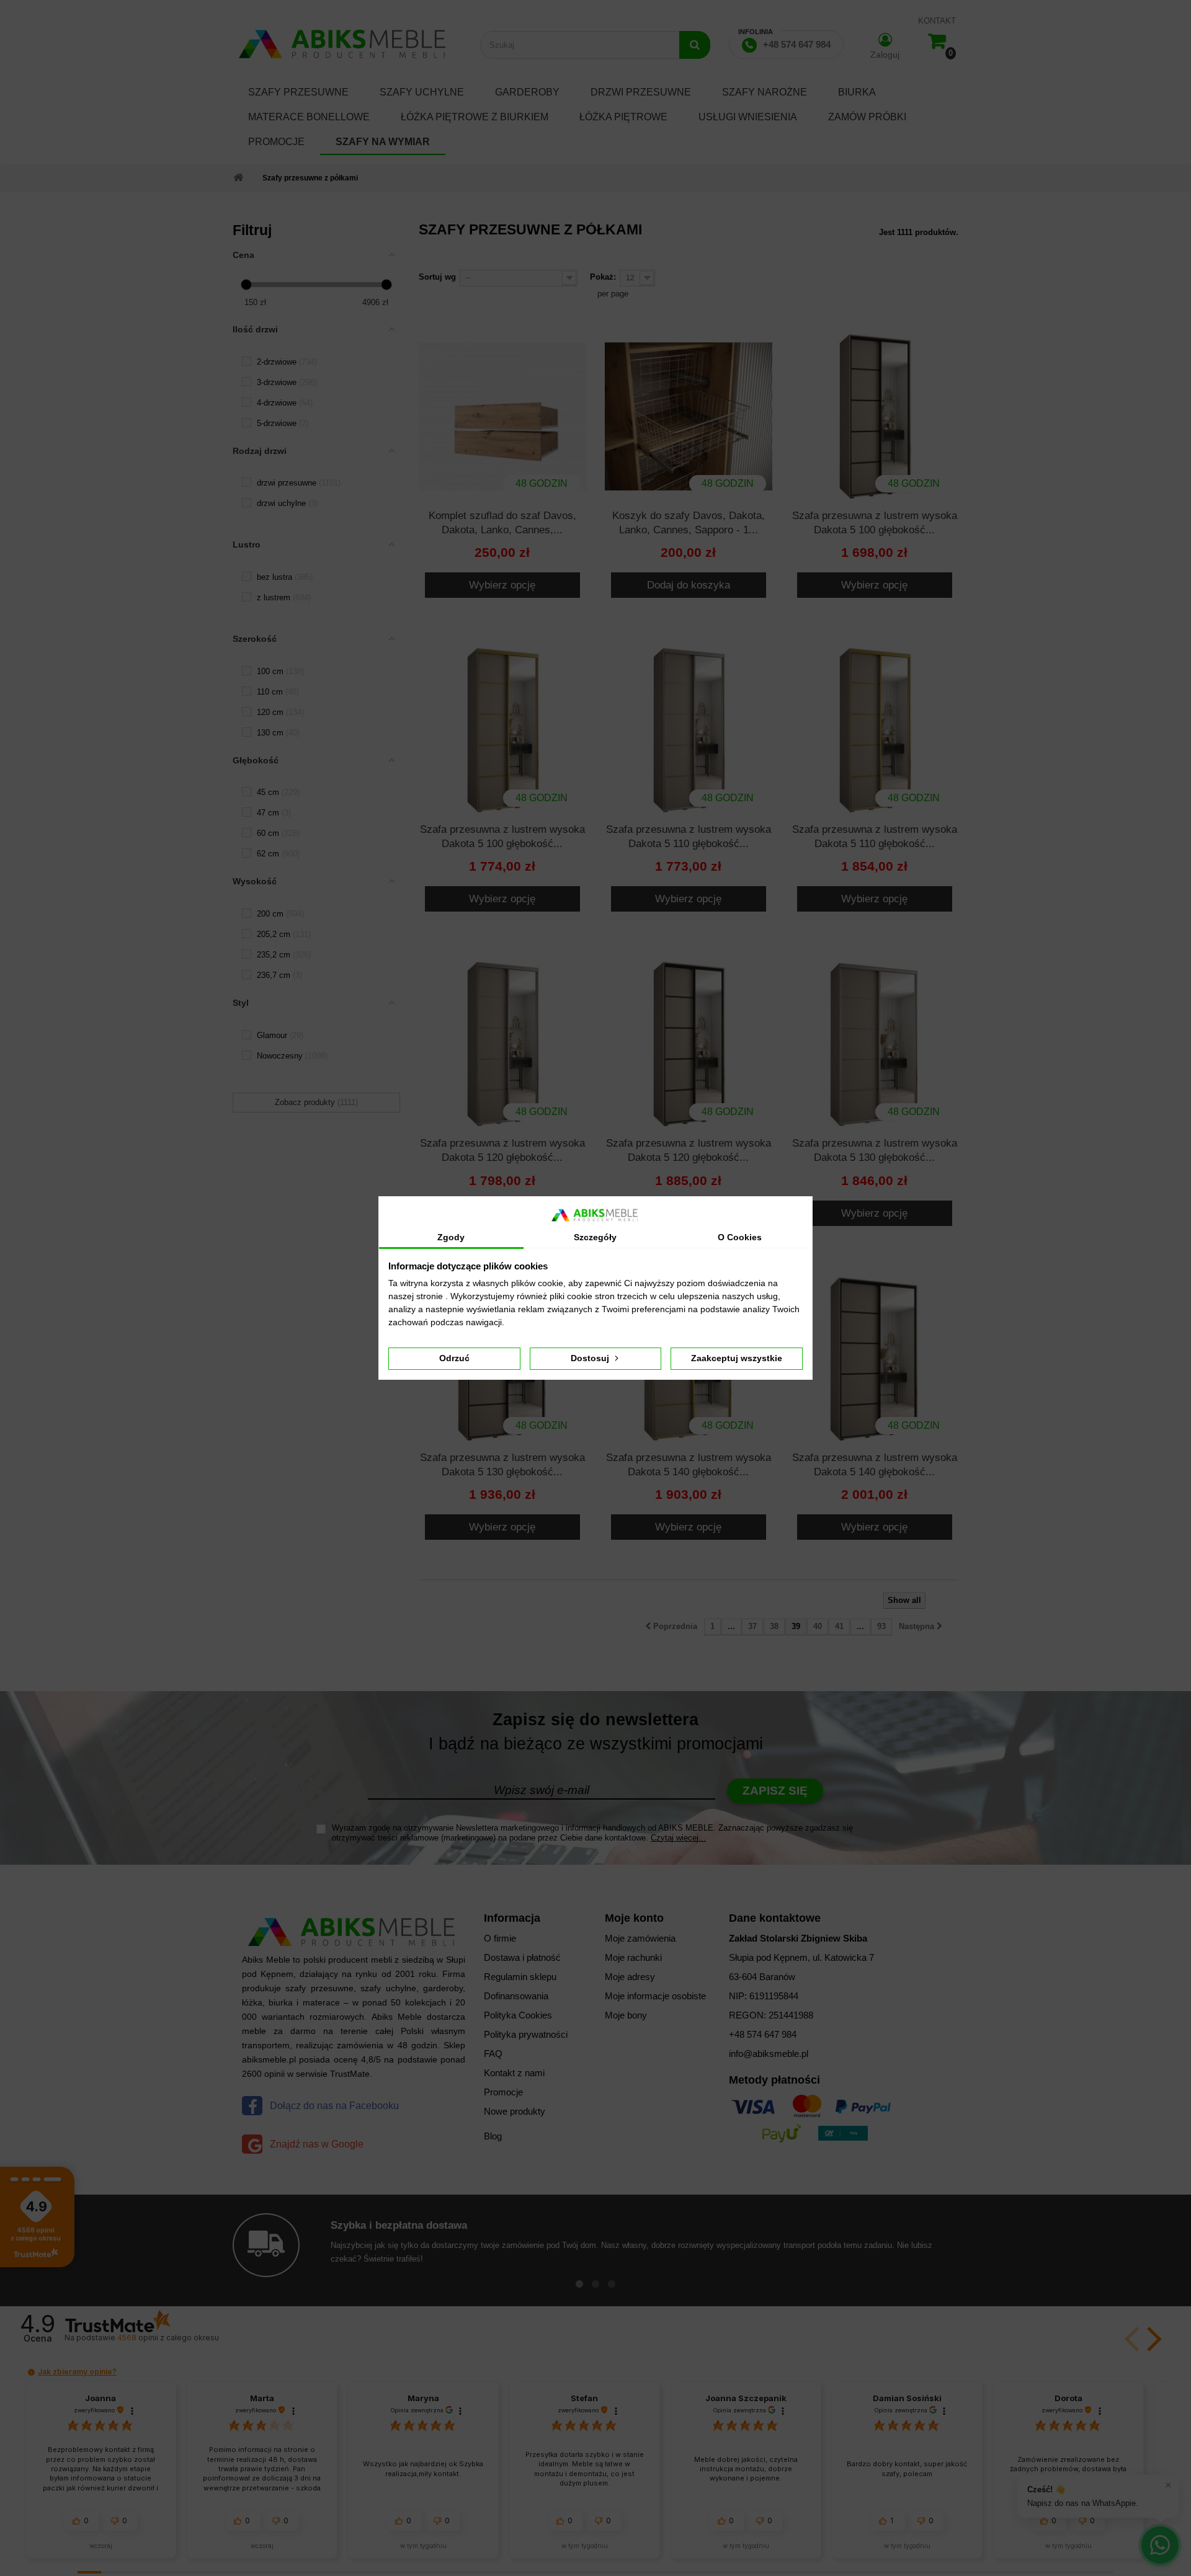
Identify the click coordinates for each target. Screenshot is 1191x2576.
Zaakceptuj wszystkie (737, 1358)
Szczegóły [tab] (595, 1237)
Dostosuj (591, 1358)
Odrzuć (454, 1358)
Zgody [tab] (451, 1237)
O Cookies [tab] (740, 1237)
